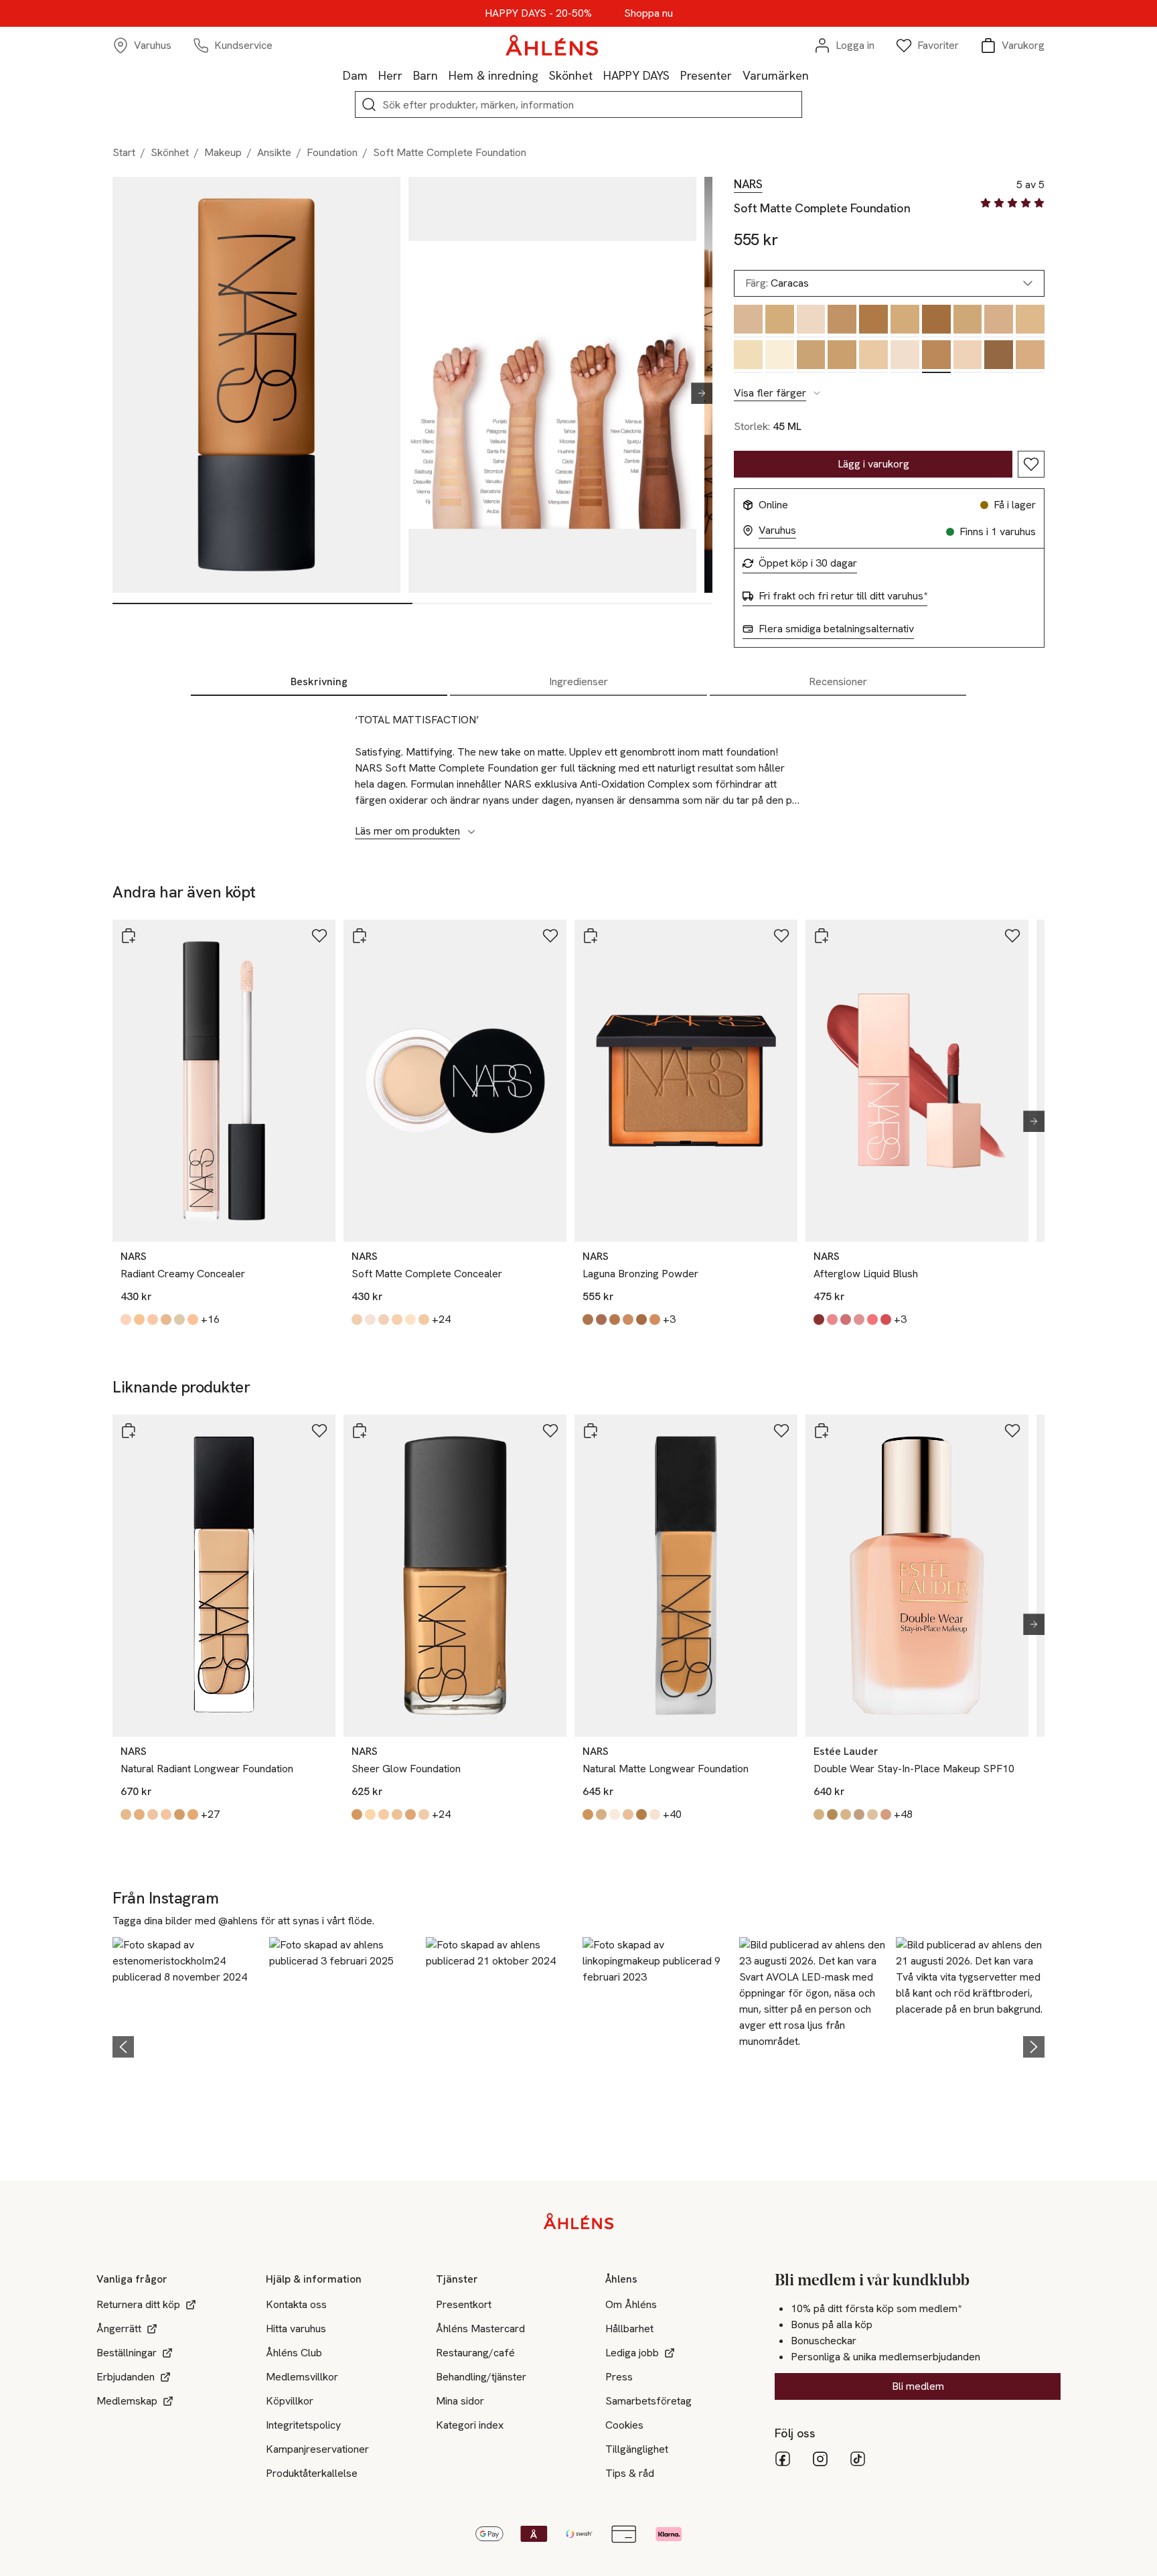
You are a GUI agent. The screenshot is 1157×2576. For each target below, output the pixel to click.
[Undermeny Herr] (408, 75)
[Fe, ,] (1030, 321)
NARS (748, 184)
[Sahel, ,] (1030, 357)
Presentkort (464, 2304)
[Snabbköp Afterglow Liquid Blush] (822, 936)
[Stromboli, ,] (780, 321)
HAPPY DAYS (636, 75)
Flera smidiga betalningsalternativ (836, 629)
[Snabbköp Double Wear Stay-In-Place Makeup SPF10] (822, 1431)
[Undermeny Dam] (373, 75)
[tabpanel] (578, 768)
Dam (355, 75)
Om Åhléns (631, 2304)
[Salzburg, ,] (873, 357)
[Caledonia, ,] (999, 357)
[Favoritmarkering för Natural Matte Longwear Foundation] (781, 1431)
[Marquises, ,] (936, 321)
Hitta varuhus (296, 2329)
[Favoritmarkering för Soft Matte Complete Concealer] (550, 936)
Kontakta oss (296, 2304)
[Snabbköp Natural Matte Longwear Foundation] (591, 1431)
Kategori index (470, 2425)
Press (619, 2377)
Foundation (332, 152)
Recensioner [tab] (838, 682)
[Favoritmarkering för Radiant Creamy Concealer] (319, 936)
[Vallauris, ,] (999, 321)
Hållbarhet (629, 2329)
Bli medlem (918, 2386)
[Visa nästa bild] (696, 393)
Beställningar (127, 2353)
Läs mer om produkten (407, 831)
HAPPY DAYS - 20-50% (538, 13)
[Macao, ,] (873, 321)
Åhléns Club (294, 2353)
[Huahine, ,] (842, 321)
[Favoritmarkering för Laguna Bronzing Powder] (781, 936)
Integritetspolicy (303, 2425)
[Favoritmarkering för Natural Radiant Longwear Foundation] (319, 1431)
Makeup (223, 152)
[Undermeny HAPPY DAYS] (675, 75)
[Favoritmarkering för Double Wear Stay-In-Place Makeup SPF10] (1012, 1431)
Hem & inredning (493, 75)
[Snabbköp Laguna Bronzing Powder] (591, 936)
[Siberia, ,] (780, 357)
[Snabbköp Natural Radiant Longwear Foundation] (129, 1431)
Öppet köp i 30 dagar (808, 563)
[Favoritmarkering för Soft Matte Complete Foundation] (1031, 464)
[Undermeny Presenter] (737, 75)
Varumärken (776, 75)
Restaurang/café (475, 2353)
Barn (426, 75)
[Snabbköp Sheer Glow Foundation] (360, 1431)
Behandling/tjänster (481, 2377)
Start (124, 152)
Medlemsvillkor (302, 2377)
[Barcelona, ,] (905, 321)
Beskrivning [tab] (319, 682)
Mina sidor (460, 2401)
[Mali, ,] (811, 321)
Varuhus (777, 530)
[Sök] (369, 104)
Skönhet (571, 75)
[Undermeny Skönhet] (598, 75)
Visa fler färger (770, 393)
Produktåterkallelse (312, 2473)
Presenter (706, 75)
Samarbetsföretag (648, 2401)
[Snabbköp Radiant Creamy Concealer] (129, 936)
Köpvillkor (290, 2401)
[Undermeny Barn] (443, 75)
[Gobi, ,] (748, 357)
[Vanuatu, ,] (968, 321)
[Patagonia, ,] (748, 321)
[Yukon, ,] (968, 357)
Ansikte (274, 152)
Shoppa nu (648, 13)
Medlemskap (127, 2401)
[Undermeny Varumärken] (814, 75)
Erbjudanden (126, 2377)
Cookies (624, 2425)
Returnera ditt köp (138, 2304)
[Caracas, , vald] (936, 357)
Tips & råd (630, 2473)
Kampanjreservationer (317, 2449)
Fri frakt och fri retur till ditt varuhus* (843, 596)
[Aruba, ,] (811, 357)
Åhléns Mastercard (480, 2329)
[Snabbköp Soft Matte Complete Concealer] (360, 936)
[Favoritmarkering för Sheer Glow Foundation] (550, 1431)
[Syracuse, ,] (842, 357)
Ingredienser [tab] (578, 682)
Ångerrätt (119, 2329)
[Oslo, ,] (905, 357)
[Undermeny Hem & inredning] (544, 75)
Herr (390, 75)
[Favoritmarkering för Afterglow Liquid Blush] (1012, 936)
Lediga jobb (632, 2353)
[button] (187, 2045)
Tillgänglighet (637, 2449)
